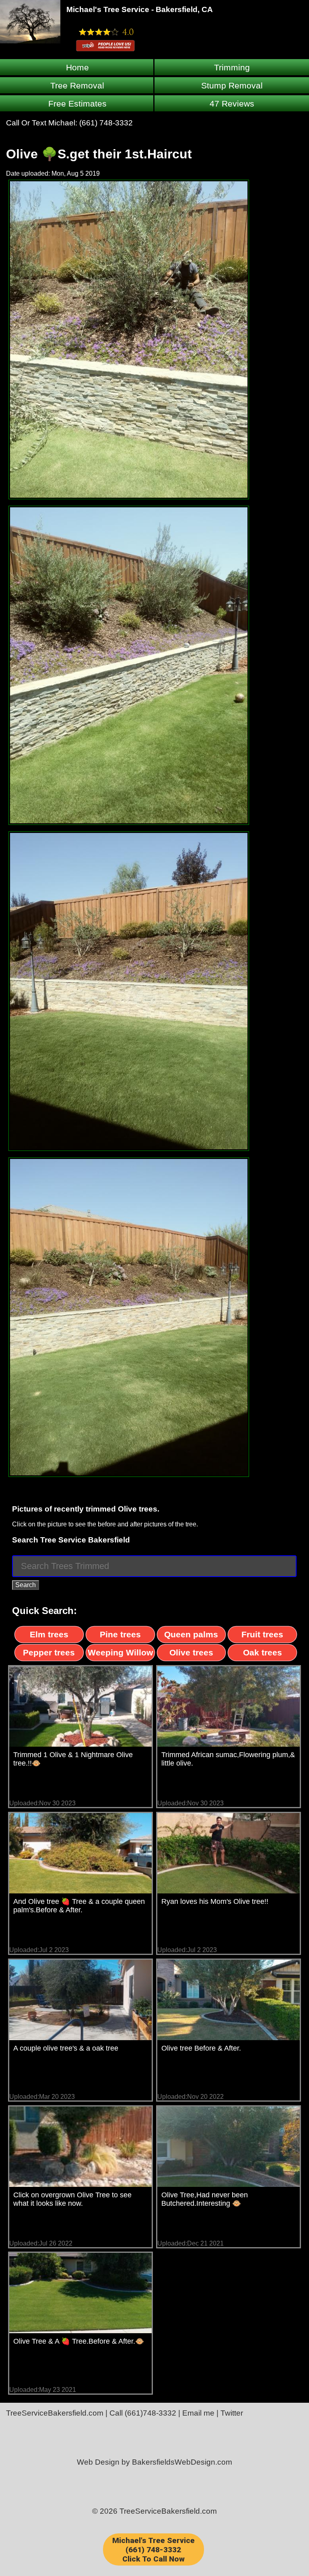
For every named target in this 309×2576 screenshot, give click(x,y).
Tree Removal (77, 85)
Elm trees (49, 1634)
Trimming (232, 67)
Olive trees (191, 1652)
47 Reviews (232, 104)
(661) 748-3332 (106, 123)
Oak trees (263, 1652)
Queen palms (191, 1634)
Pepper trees (49, 1652)
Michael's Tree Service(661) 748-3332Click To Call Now (153, 2550)
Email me (198, 2413)
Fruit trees (262, 1634)
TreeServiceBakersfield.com (55, 2413)
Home (77, 67)
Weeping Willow (120, 1652)
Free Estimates (77, 104)
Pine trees (120, 1634)
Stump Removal (232, 85)
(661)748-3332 (150, 2413)
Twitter (232, 2413)
